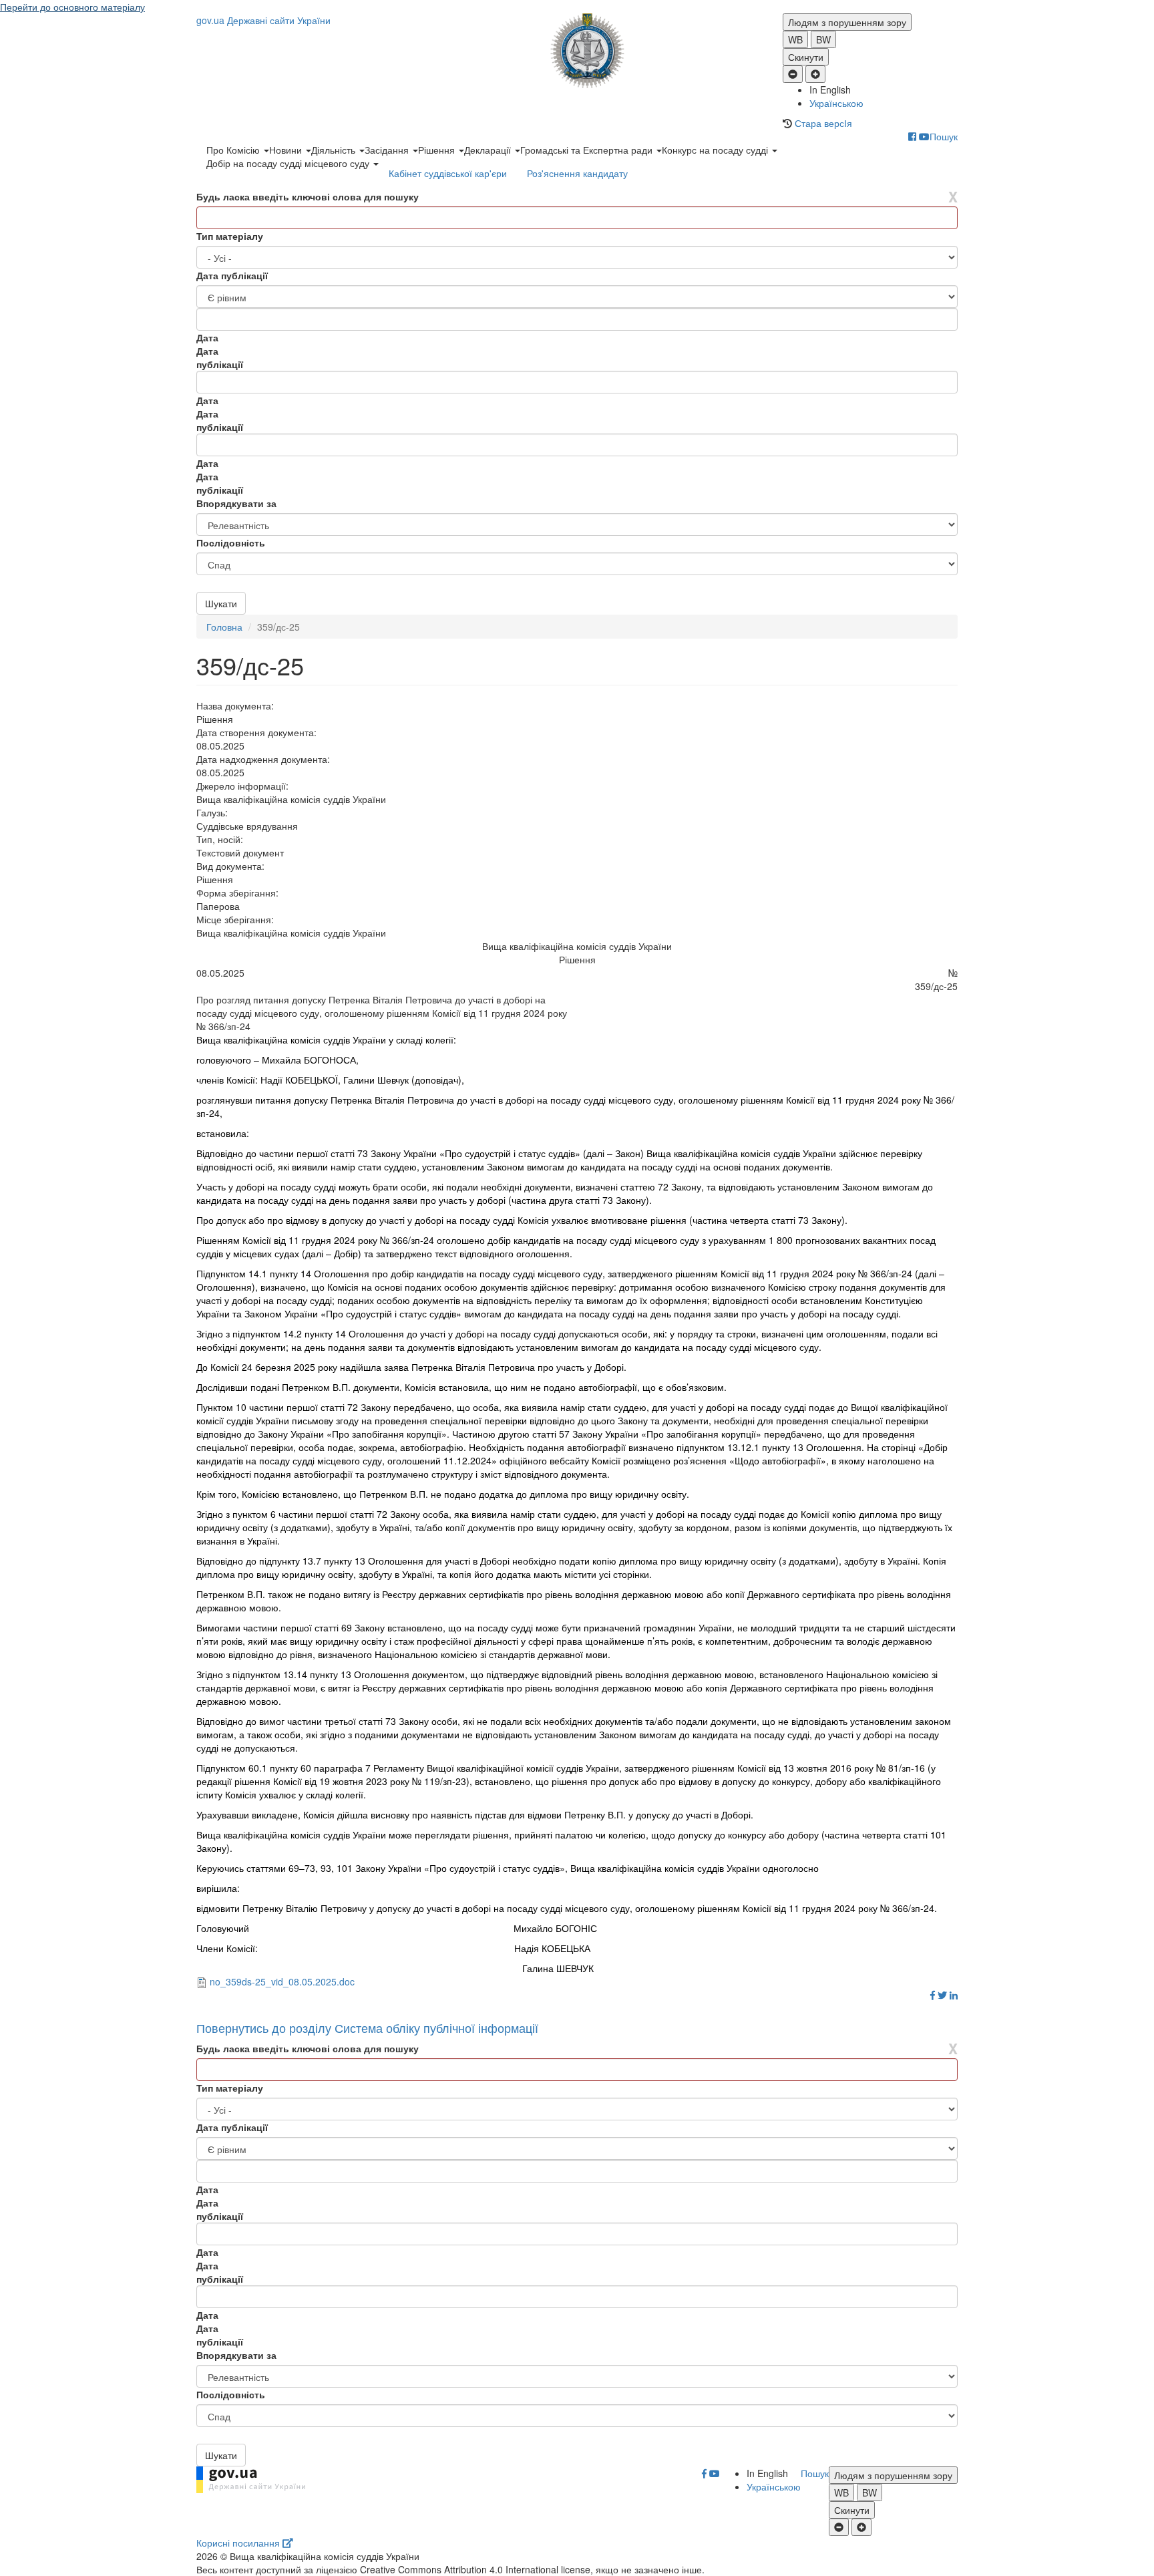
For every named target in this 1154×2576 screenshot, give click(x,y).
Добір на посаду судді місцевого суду (289, 163)
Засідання (388, 150)
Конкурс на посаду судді (716, 150)
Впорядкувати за (236, 503)
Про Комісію (234, 150)
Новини (287, 150)
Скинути (806, 57)
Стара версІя (823, 123)
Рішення (438, 150)
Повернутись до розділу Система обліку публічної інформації (367, 2028)
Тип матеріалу (230, 236)
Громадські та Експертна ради (588, 150)
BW (823, 39)
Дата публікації (232, 275)
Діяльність (335, 150)
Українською (836, 103)
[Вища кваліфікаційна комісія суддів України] (577, 51)
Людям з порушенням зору (847, 22)
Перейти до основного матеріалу (72, 7)
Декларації (489, 150)
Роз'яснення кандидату (577, 173)
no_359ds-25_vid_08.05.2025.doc (282, 1981)
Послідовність (231, 542)
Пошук (944, 136)
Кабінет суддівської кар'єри (448, 173)
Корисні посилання (239, 2543)
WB (795, 39)
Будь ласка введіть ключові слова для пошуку (308, 196)
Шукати (221, 603)
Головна (224, 627)
